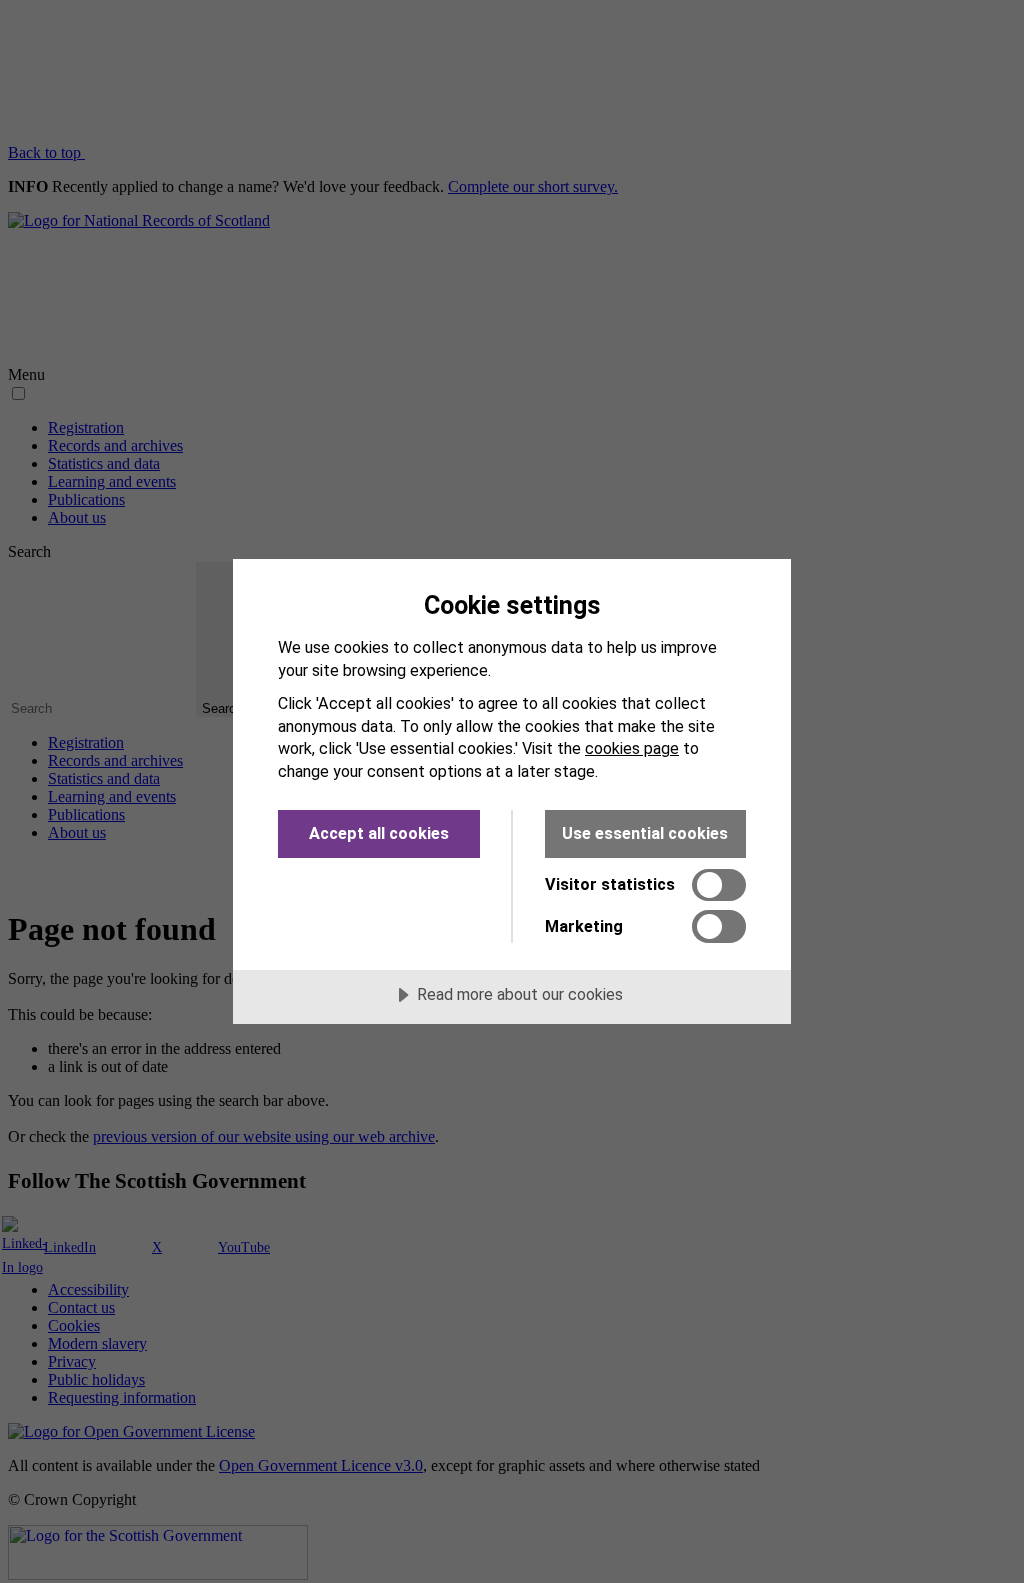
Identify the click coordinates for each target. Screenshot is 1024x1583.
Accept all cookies (379, 833)
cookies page (632, 748)
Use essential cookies (645, 833)
